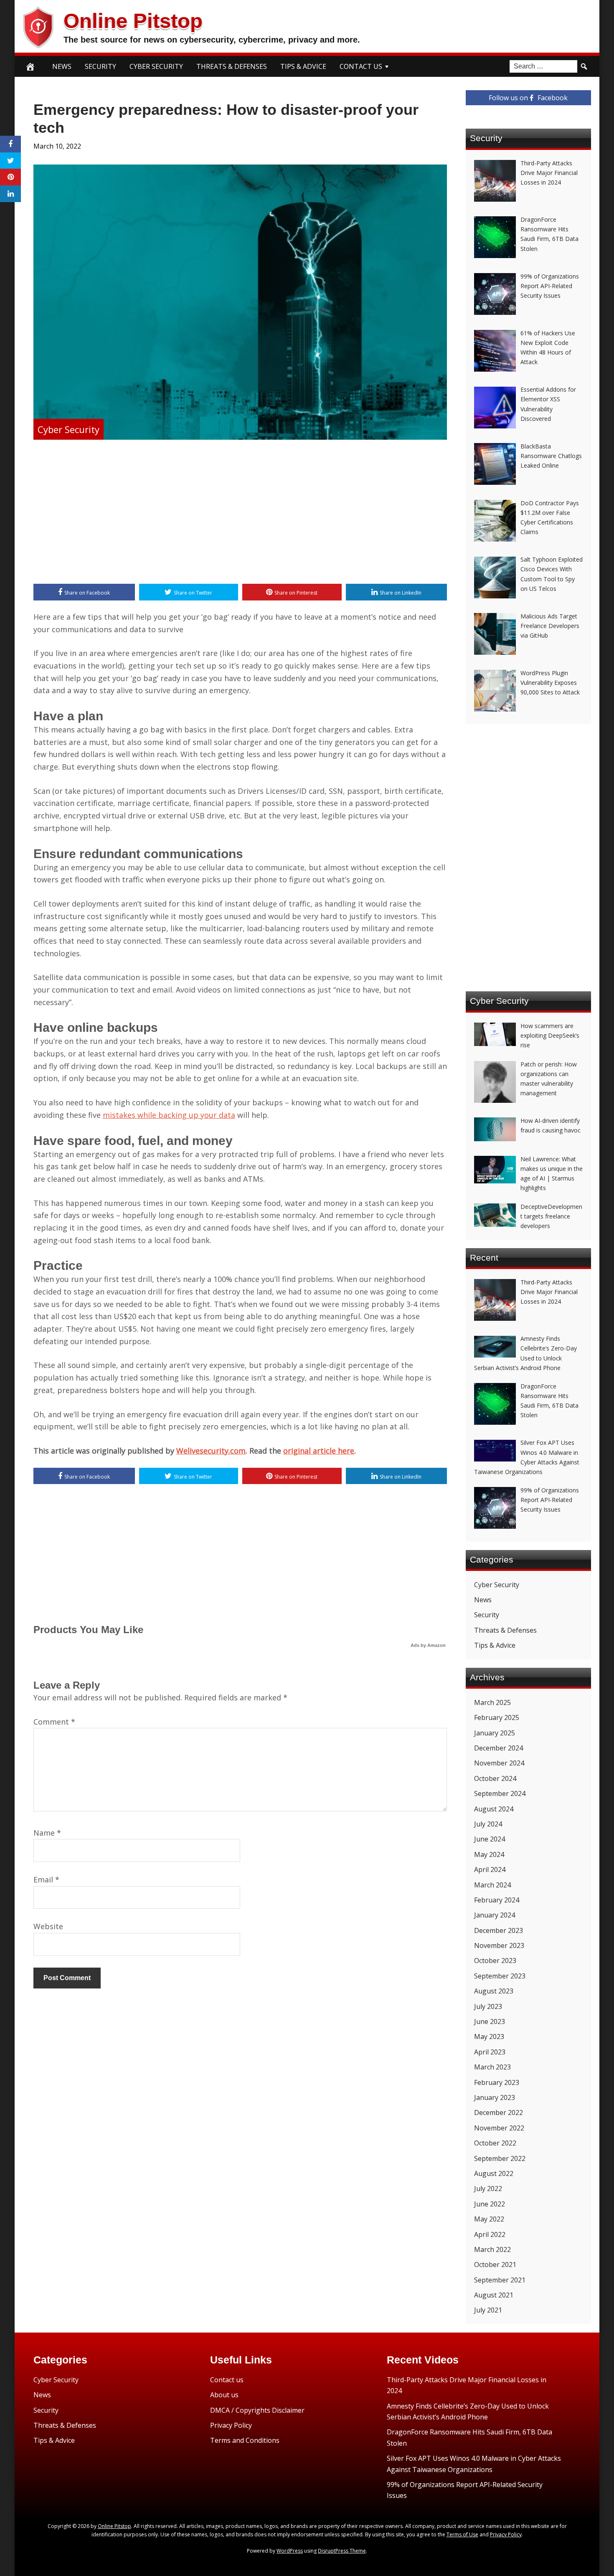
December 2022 (499, 2112)
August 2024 (494, 1809)
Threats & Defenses (232, 66)
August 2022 (494, 2173)
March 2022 (492, 2249)
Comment (54, 1722)
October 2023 (495, 1960)
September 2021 (500, 2280)
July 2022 (488, 2188)
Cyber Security (156, 66)
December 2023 (499, 1930)
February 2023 (497, 2082)
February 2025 (497, 1717)
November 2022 (499, 2128)
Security (100, 66)
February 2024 (497, 1900)
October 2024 (495, 1778)
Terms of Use (462, 2534)
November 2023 (499, 1945)
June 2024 (490, 1839)
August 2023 (494, 1991)
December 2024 (499, 1748)
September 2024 (500, 1793)
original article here (319, 1451)
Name (47, 1833)
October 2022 (495, 2143)
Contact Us (361, 66)
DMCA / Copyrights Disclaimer (257, 2410)
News (62, 66)
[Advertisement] (240, 513)
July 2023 (488, 2006)
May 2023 (489, 2036)
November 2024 (499, 1763)
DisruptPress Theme (342, 2551)
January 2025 (495, 1733)
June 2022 (490, 2204)
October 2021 (495, 2264)
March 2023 (492, 2067)
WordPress (290, 2551)
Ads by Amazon (428, 1645)
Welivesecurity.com (211, 1451)
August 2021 (494, 2295)
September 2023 (500, 1976)
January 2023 (495, 2097)
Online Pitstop (133, 21)
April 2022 (490, 2234)
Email (46, 1879)
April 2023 (490, 2052)
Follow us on (528, 98)
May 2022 (489, 2219)
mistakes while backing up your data (169, 1115)
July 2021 (488, 2310)
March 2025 (492, 1702)
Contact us (227, 2380)
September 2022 (500, 2158)
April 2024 (490, 1869)
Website (48, 1926)
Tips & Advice (303, 66)
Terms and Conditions (245, 2440)
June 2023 (490, 2021)
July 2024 (488, 1824)
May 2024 (489, 1854)
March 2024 (492, 1885)
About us (224, 2395)
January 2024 (495, 1915)
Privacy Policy (231, 2425)
